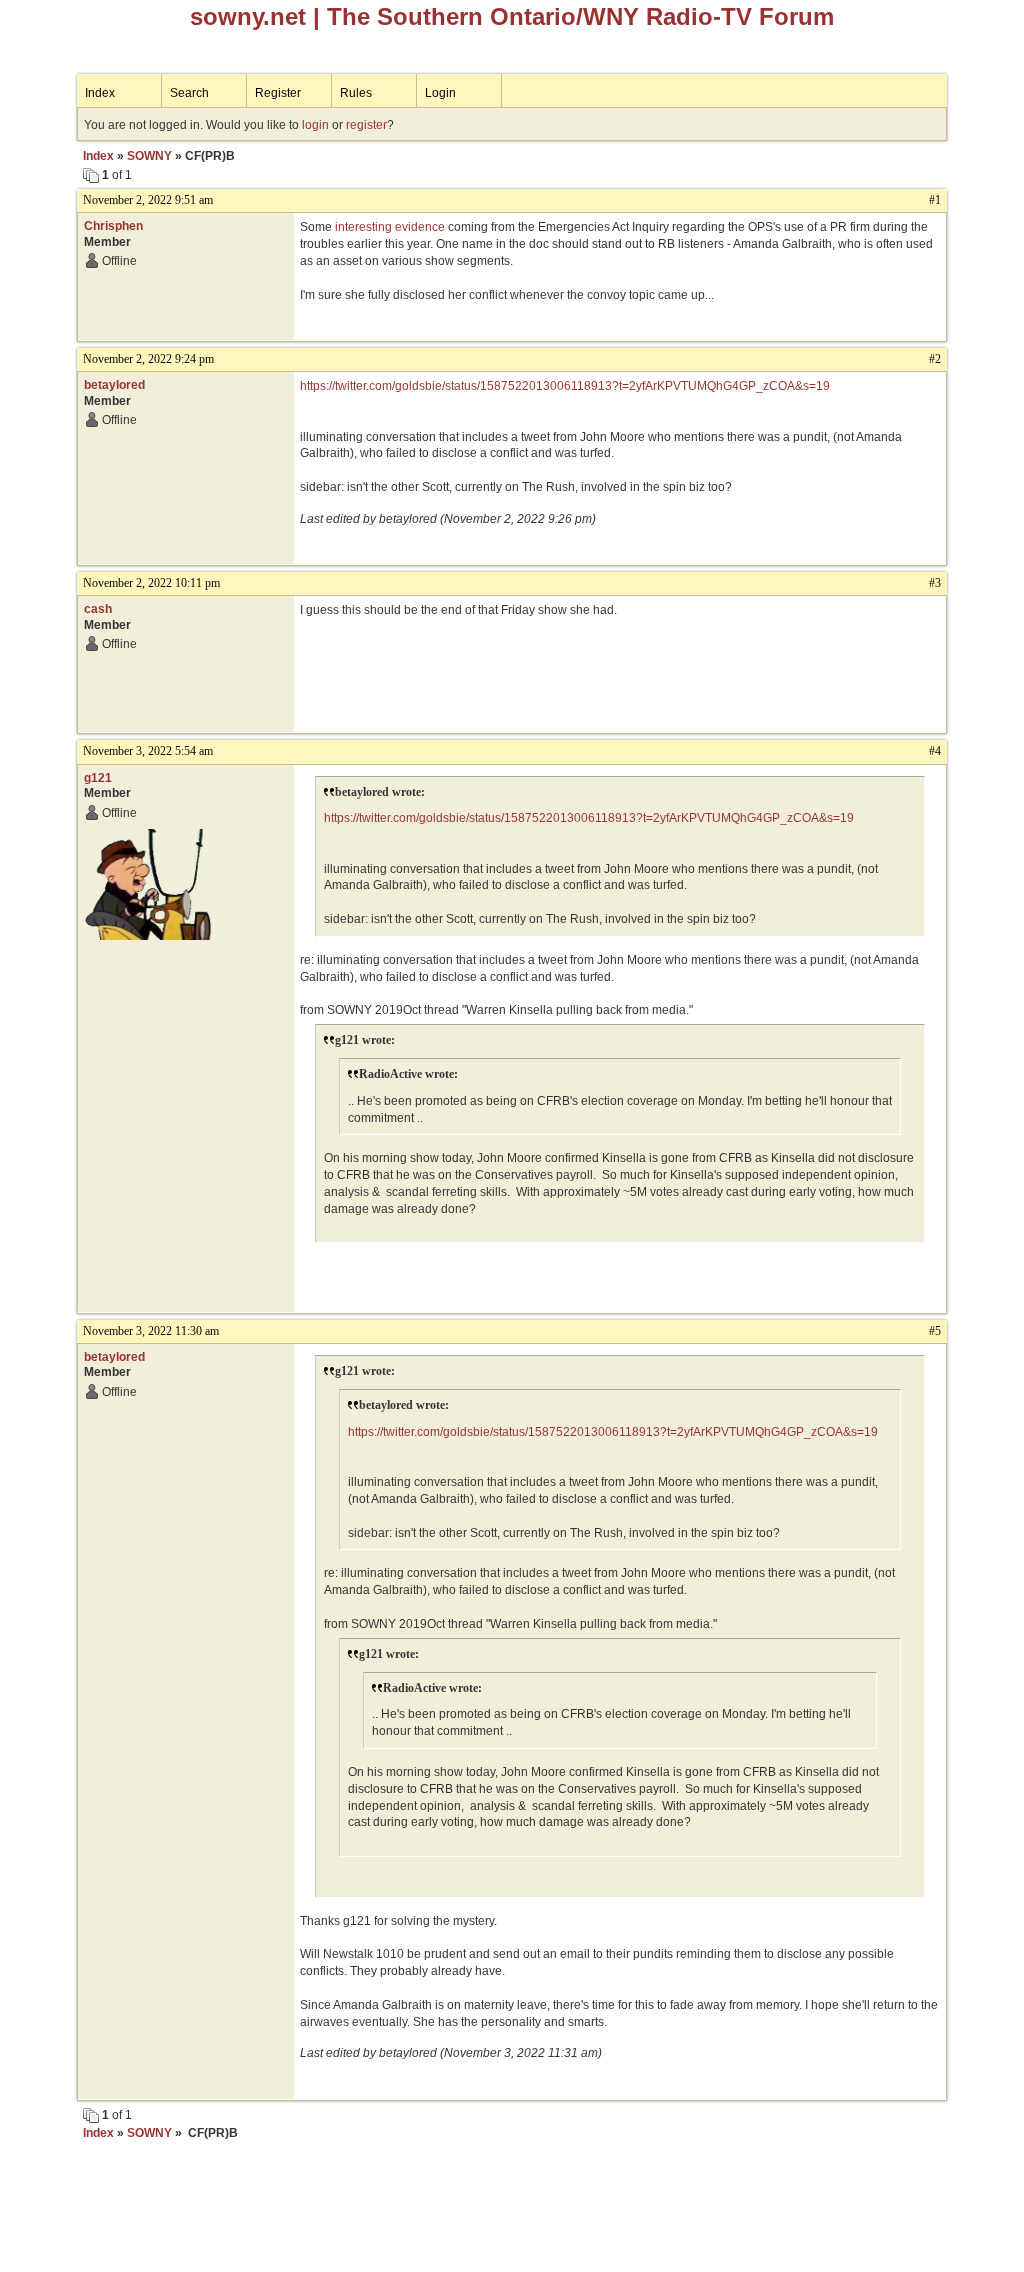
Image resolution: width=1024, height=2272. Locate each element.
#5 (935, 1331)
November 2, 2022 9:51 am (148, 200)
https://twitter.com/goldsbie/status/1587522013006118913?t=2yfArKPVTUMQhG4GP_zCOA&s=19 (565, 386)
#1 (935, 200)
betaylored (114, 385)
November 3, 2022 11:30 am (151, 1331)
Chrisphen (113, 226)
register (366, 125)
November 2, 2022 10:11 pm (151, 583)
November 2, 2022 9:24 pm (148, 359)
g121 (98, 778)
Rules (356, 93)
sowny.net (248, 16)
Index (100, 93)
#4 (935, 751)
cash (98, 609)
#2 (935, 359)
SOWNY (149, 156)
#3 (935, 583)
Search (189, 93)
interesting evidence (390, 227)
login (315, 125)
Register (278, 93)
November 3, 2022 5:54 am (148, 751)
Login (440, 93)
